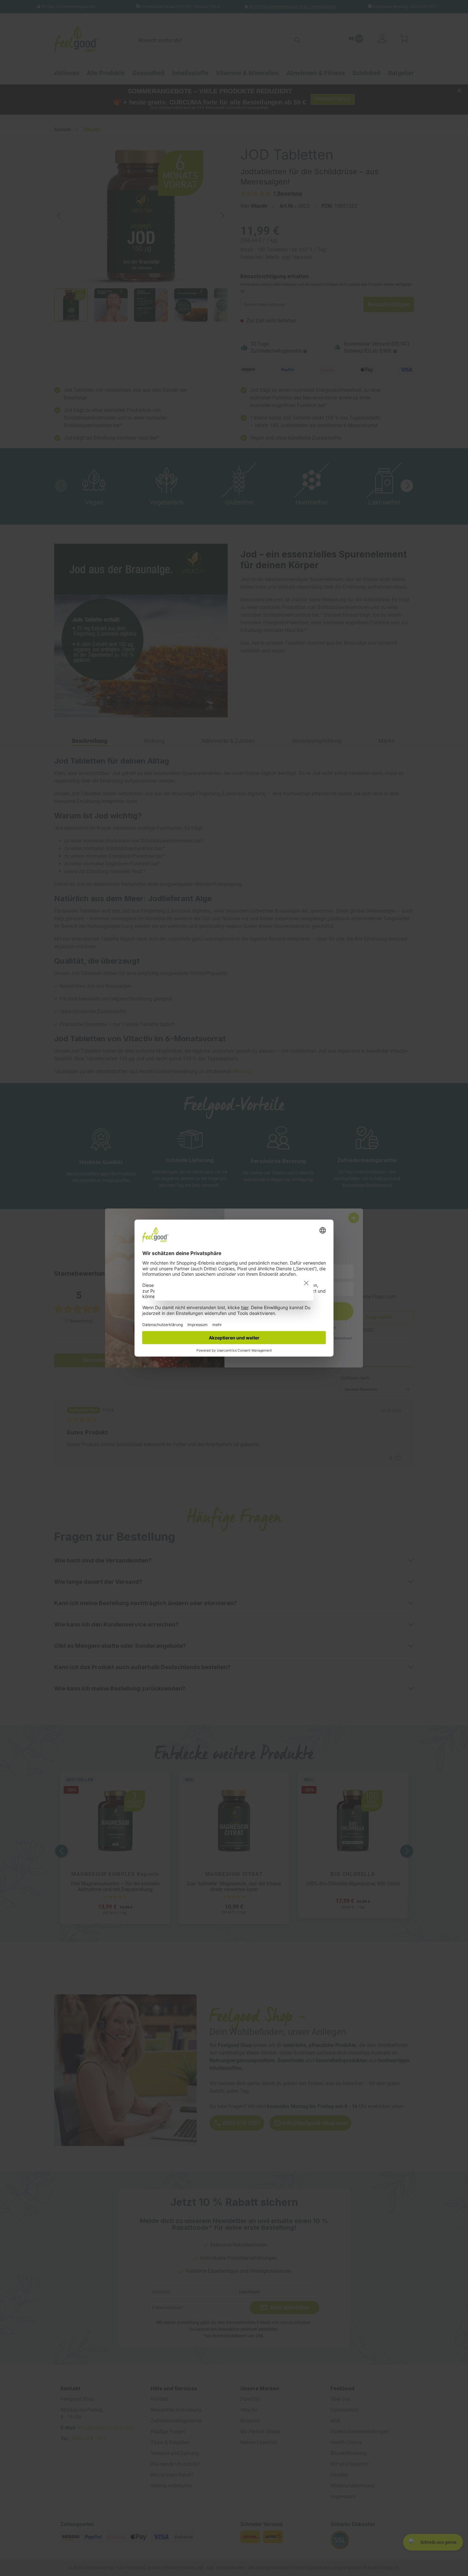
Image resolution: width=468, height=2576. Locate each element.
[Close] (306, 1283)
